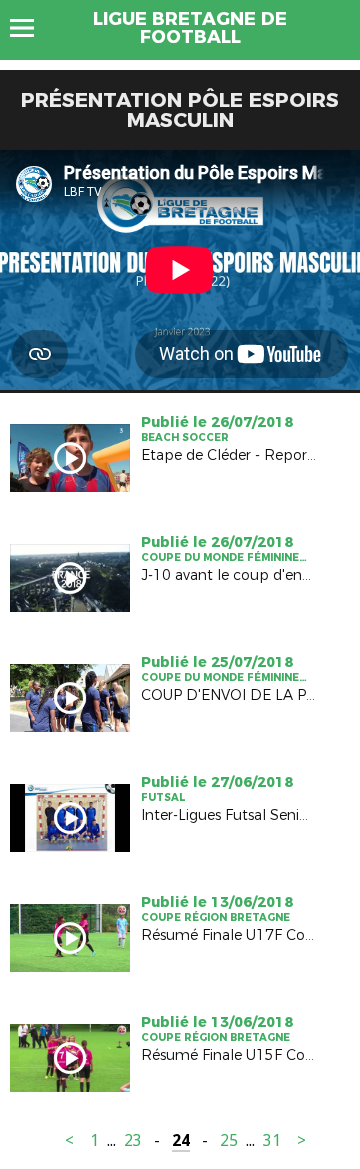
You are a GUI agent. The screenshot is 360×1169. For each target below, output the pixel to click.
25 (229, 1140)
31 (272, 1140)
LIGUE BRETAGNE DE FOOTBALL (190, 28)
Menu (31, 28)
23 (133, 1140)
